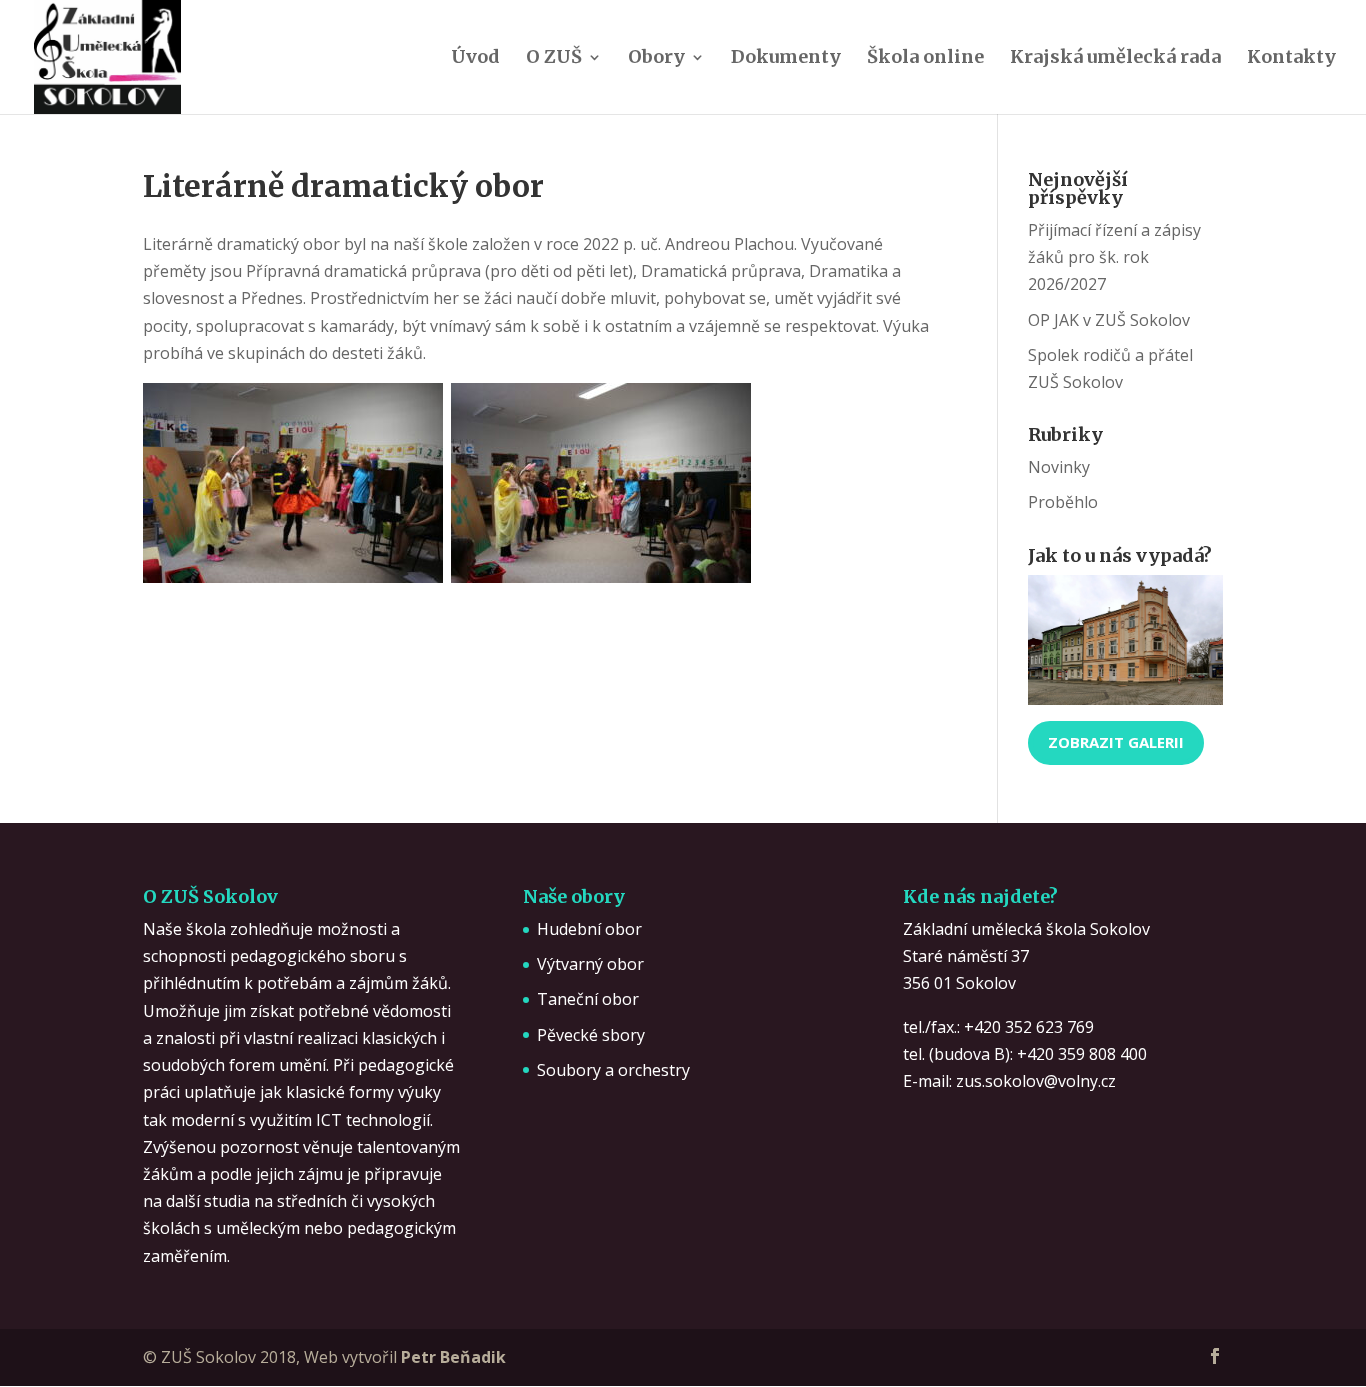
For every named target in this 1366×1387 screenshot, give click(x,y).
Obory (656, 59)
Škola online (925, 59)
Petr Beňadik (453, 1357)
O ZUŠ (554, 59)
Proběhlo (1063, 502)
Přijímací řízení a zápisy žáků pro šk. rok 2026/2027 (1114, 257)
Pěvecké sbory (591, 1035)
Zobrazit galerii (1116, 742)
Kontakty (1291, 59)
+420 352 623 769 (1029, 1027)
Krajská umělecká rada (1115, 59)
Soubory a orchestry (613, 1070)
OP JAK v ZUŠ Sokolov (1109, 320)
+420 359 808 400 (1082, 1054)
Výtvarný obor (590, 964)
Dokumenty (786, 59)
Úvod (475, 59)
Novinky (1059, 467)
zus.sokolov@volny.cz (1036, 1081)
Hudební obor (589, 929)
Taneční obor (588, 999)
